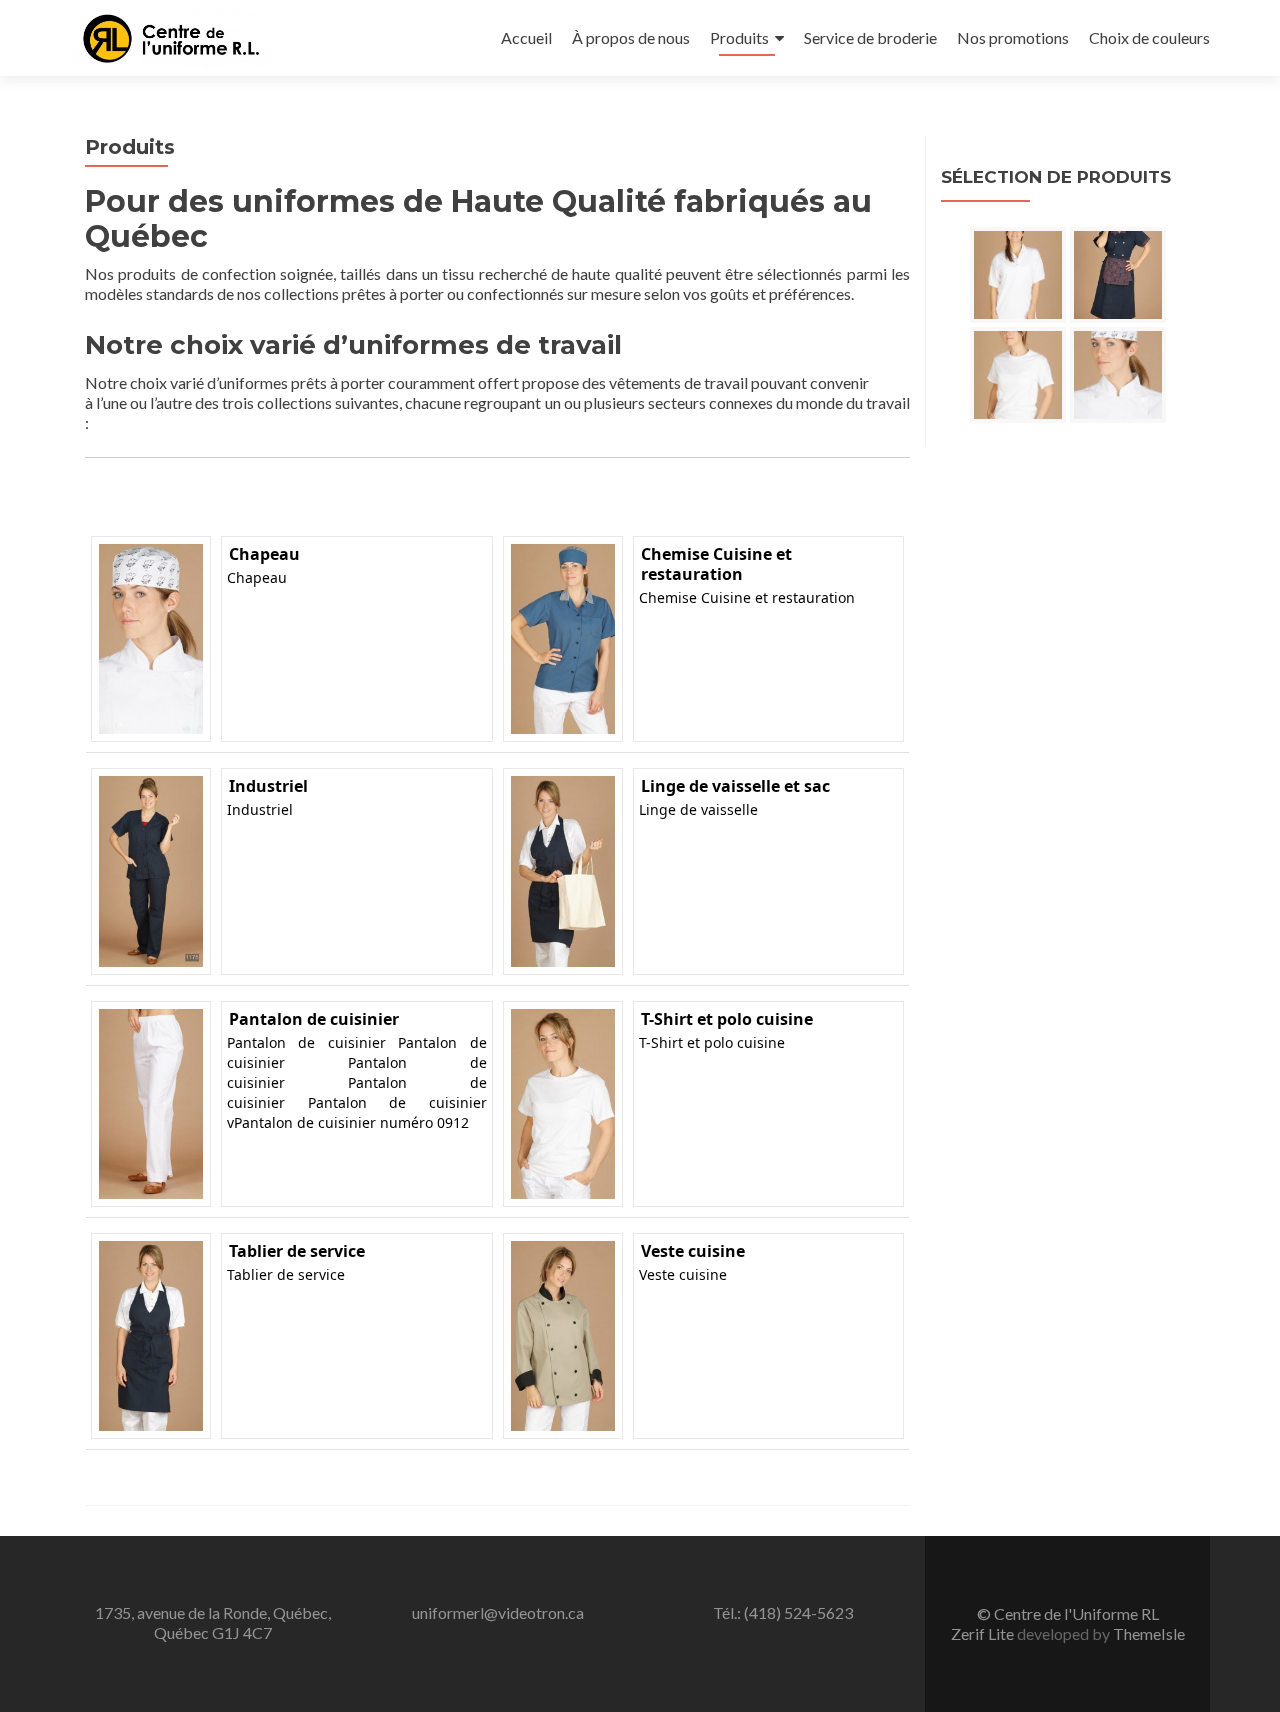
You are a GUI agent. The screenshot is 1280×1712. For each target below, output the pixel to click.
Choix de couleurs (1149, 37)
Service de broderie (870, 37)
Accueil (526, 37)
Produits (739, 37)
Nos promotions (1013, 37)
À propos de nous (631, 37)
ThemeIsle (1149, 1633)
